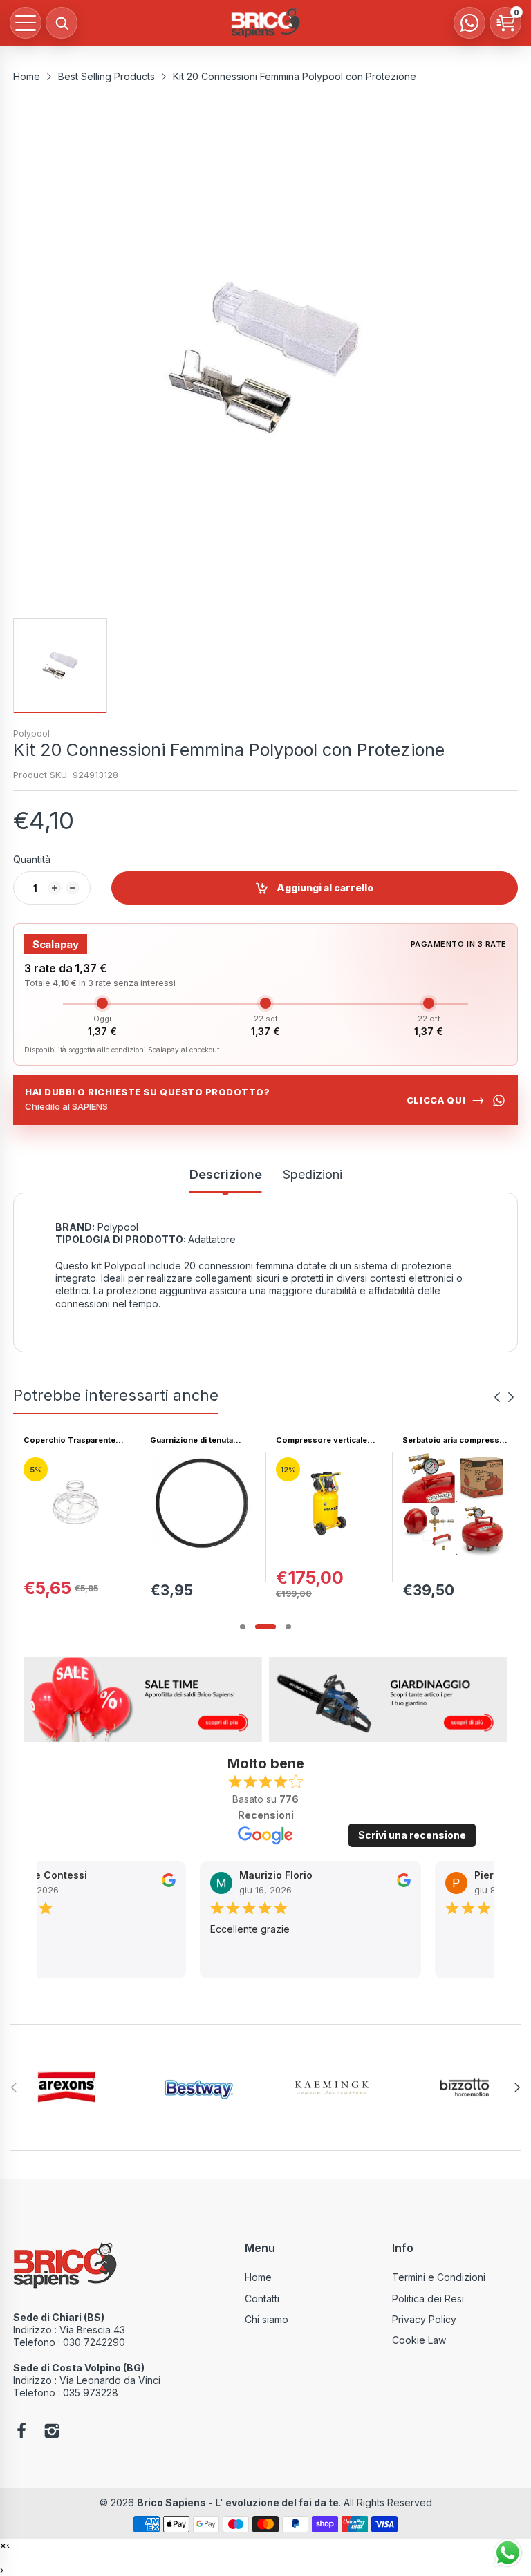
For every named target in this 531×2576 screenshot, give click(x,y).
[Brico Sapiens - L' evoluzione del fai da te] (265, 23)
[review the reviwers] (139, 1884)
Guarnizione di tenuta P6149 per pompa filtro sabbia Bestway (68, 1440)
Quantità (32, 859)
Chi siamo (267, 2319)
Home (258, 2277)
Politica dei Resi (428, 2299)
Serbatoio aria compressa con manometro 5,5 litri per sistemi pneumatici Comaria (326, 1440)
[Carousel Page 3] (288, 1627)
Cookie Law (419, 2340)
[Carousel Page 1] (243, 1627)
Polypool (31, 733)
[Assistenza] (469, 23)
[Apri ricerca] (62, 23)
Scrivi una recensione (412, 1835)
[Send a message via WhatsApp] (508, 2553)
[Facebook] (21, 2432)
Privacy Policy (424, 2319)
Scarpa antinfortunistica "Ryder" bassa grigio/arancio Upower (449, 1440)
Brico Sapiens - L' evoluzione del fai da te (238, 2502)
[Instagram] (52, 2432)
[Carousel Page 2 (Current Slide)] (265, 1627)
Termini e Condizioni (439, 2277)
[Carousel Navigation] (504, 1397)
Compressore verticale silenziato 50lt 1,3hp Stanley (196, 1440)
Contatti (262, 2299)
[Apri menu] (26, 23)
